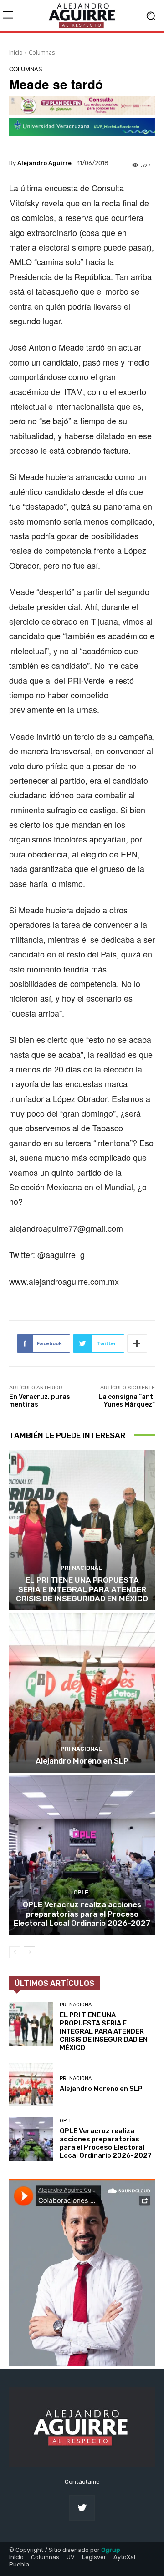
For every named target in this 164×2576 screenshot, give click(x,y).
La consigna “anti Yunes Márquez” (127, 1401)
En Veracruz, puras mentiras (40, 1401)
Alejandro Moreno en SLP (82, 1761)
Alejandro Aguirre (44, 163)
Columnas (42, 53)
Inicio (16, 53)
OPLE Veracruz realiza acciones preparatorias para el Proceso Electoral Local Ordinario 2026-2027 (82, 1914)
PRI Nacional (81, 1568)
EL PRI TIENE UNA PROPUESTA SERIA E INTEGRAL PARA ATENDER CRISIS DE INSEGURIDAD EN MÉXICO (82, 1589)
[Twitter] (82, 2508)
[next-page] (29, 1952)
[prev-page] (15, 1952)
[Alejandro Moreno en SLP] (82, 1693)
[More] (137, 1343)
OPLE (81, 1892)
